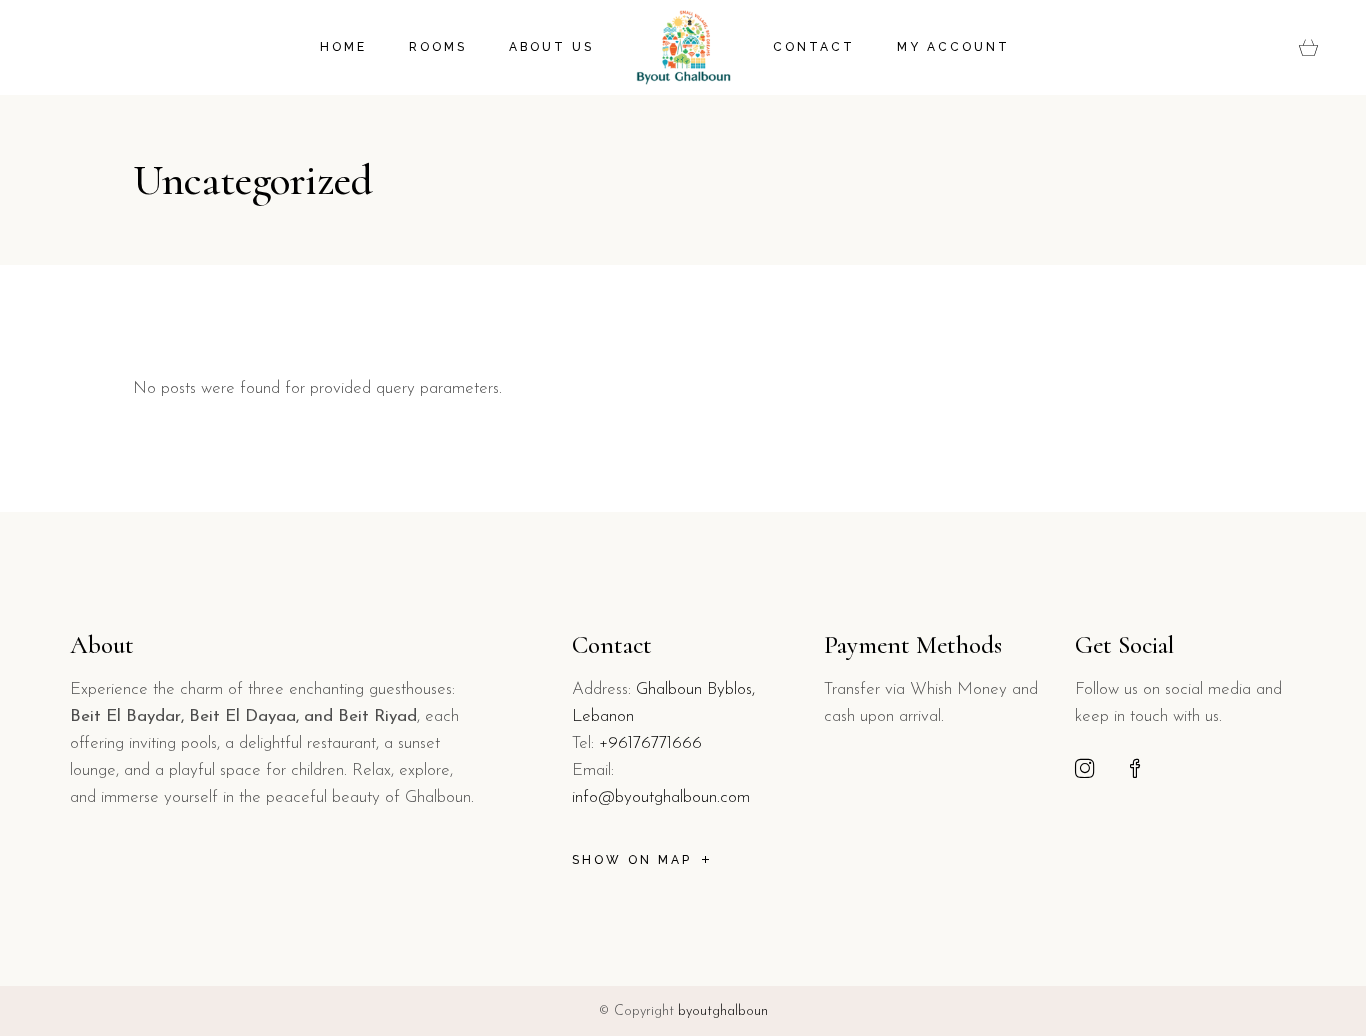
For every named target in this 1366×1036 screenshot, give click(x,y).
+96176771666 (650, 743)
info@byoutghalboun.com (661, 797)
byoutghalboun (723, 1011)
